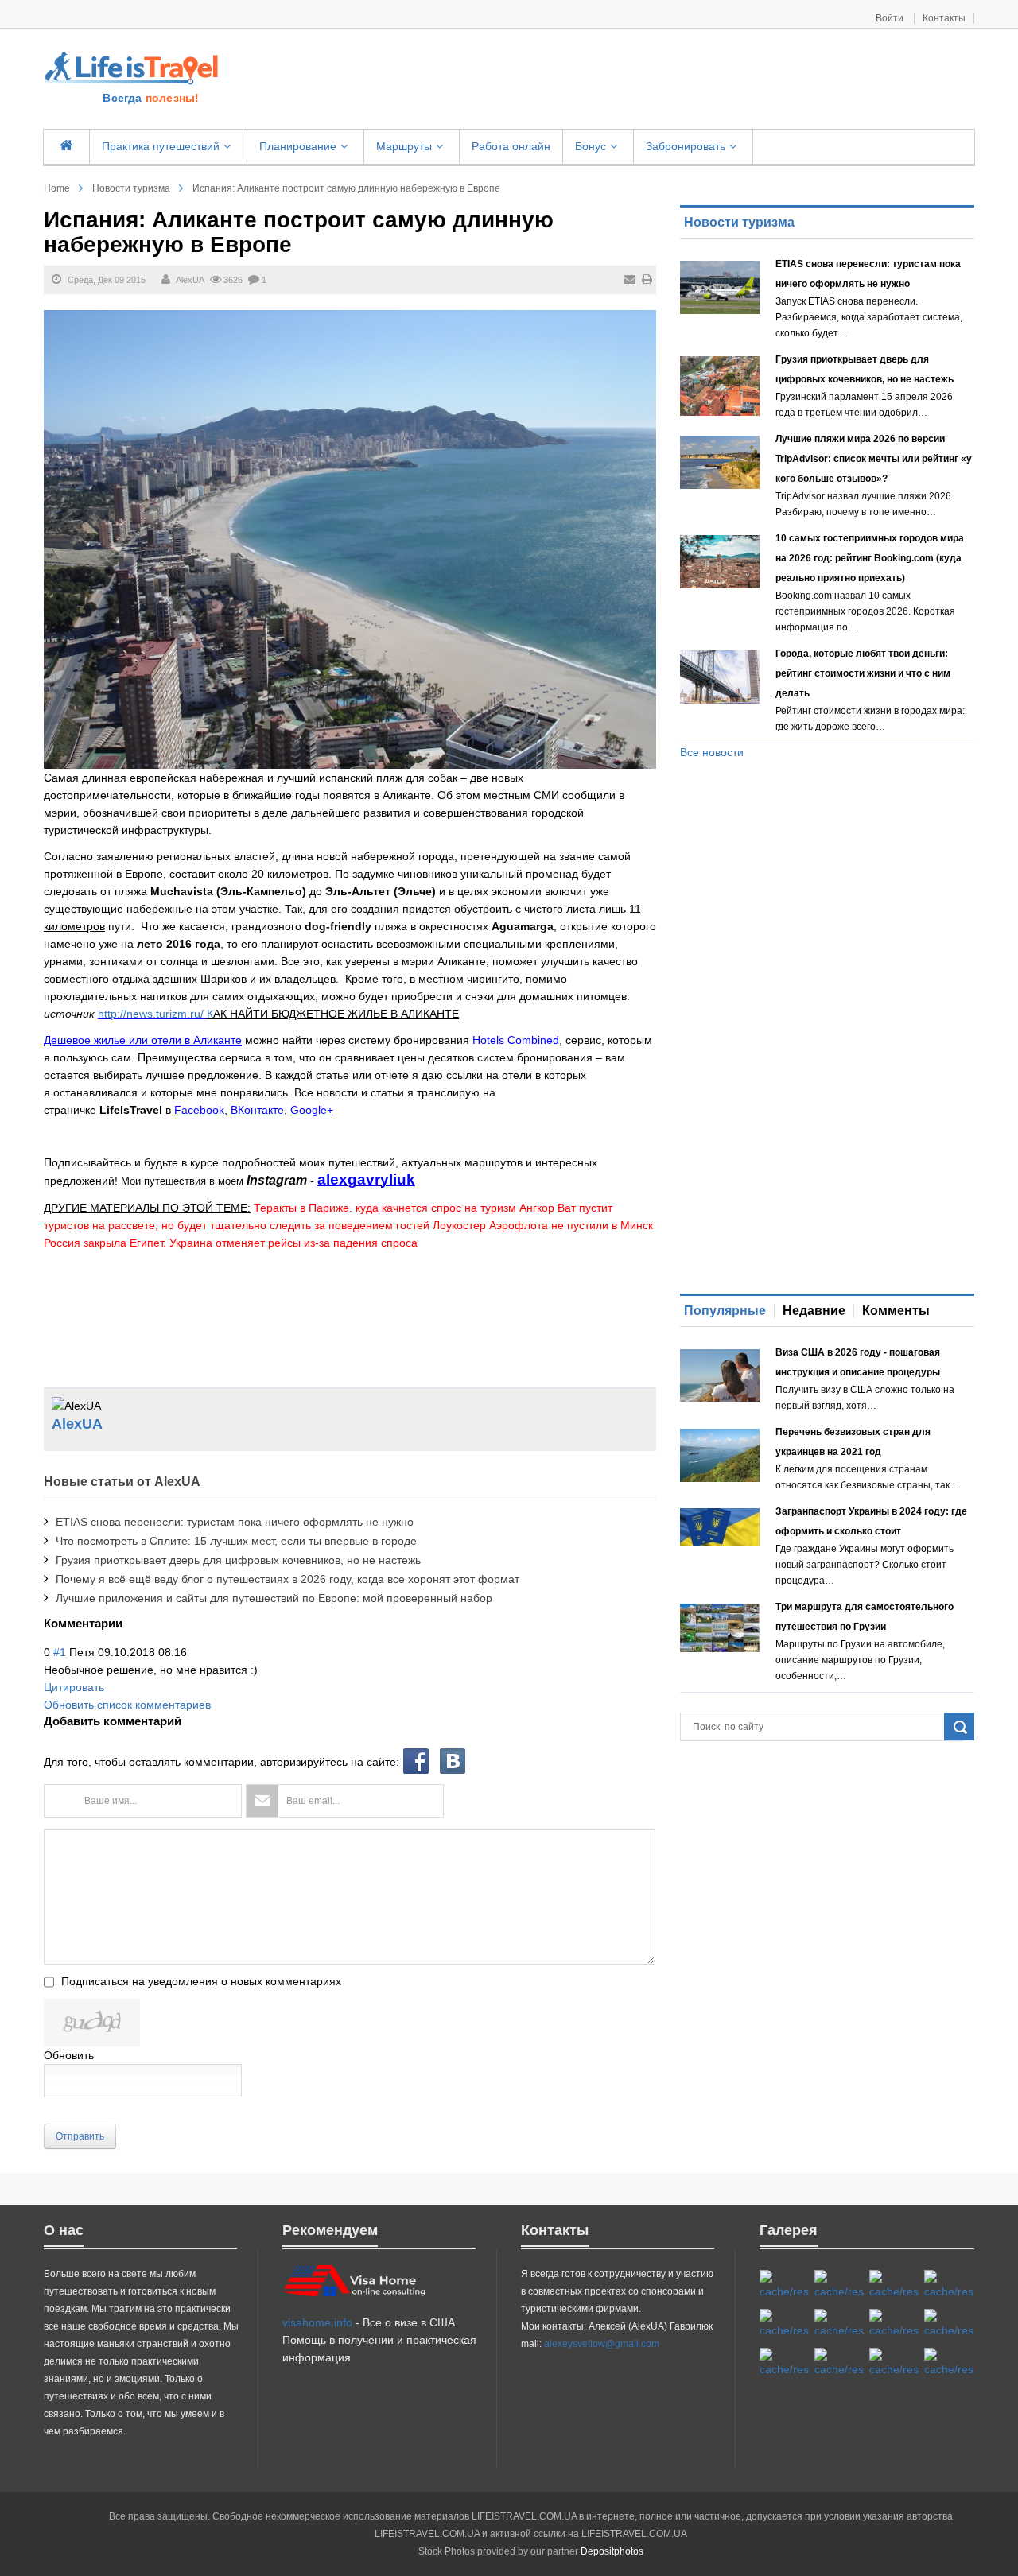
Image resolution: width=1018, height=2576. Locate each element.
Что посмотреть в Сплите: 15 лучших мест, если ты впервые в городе (236, 1541)
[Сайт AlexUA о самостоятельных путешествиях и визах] (133, 67)
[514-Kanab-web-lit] (785, 2363)
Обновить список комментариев (127, 1705)
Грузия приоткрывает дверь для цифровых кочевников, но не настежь (238, 1560)
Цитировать (74, 1687)
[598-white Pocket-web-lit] (785, 2324)
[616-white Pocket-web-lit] (949, 2363)
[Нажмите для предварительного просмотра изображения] (350, 538)
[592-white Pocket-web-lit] (949, 2285)
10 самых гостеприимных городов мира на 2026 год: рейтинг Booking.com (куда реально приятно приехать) (870, 558)
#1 (60, 1652)
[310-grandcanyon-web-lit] (894, 2324)
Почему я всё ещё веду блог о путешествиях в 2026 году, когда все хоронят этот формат (288, 1579)
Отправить (80, 2136)
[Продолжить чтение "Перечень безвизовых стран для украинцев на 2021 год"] (720, 1455)
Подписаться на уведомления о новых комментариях (201, 1981)
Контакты (944, 18)
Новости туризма (131, 188)
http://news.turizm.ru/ (152, 1014)
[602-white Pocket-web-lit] (894, 2363)
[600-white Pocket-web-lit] (839, 2324)
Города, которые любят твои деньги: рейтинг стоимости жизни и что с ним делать (863, 673)
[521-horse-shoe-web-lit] (839, 2285)
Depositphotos (612, 2551)
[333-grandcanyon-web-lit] (949, 2324)
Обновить (69, 2055)
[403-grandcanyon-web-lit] (785, 2285)
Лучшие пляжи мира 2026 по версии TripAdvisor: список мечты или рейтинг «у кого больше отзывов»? (874, 459)
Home (57, 188)
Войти (891, 18)
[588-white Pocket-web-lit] (894, 2285)
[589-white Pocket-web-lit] (839, 2363)
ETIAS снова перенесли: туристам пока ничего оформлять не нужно (235, 1522)
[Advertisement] (605, 80)
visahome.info (317, 2322)
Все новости (712, 752)
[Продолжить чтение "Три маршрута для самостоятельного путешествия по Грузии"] (720, 1628)
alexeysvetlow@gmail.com (602, 2344)
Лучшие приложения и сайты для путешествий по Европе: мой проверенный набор (274, 1598)
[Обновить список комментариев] (127, 1623)
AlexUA (190, 280)
